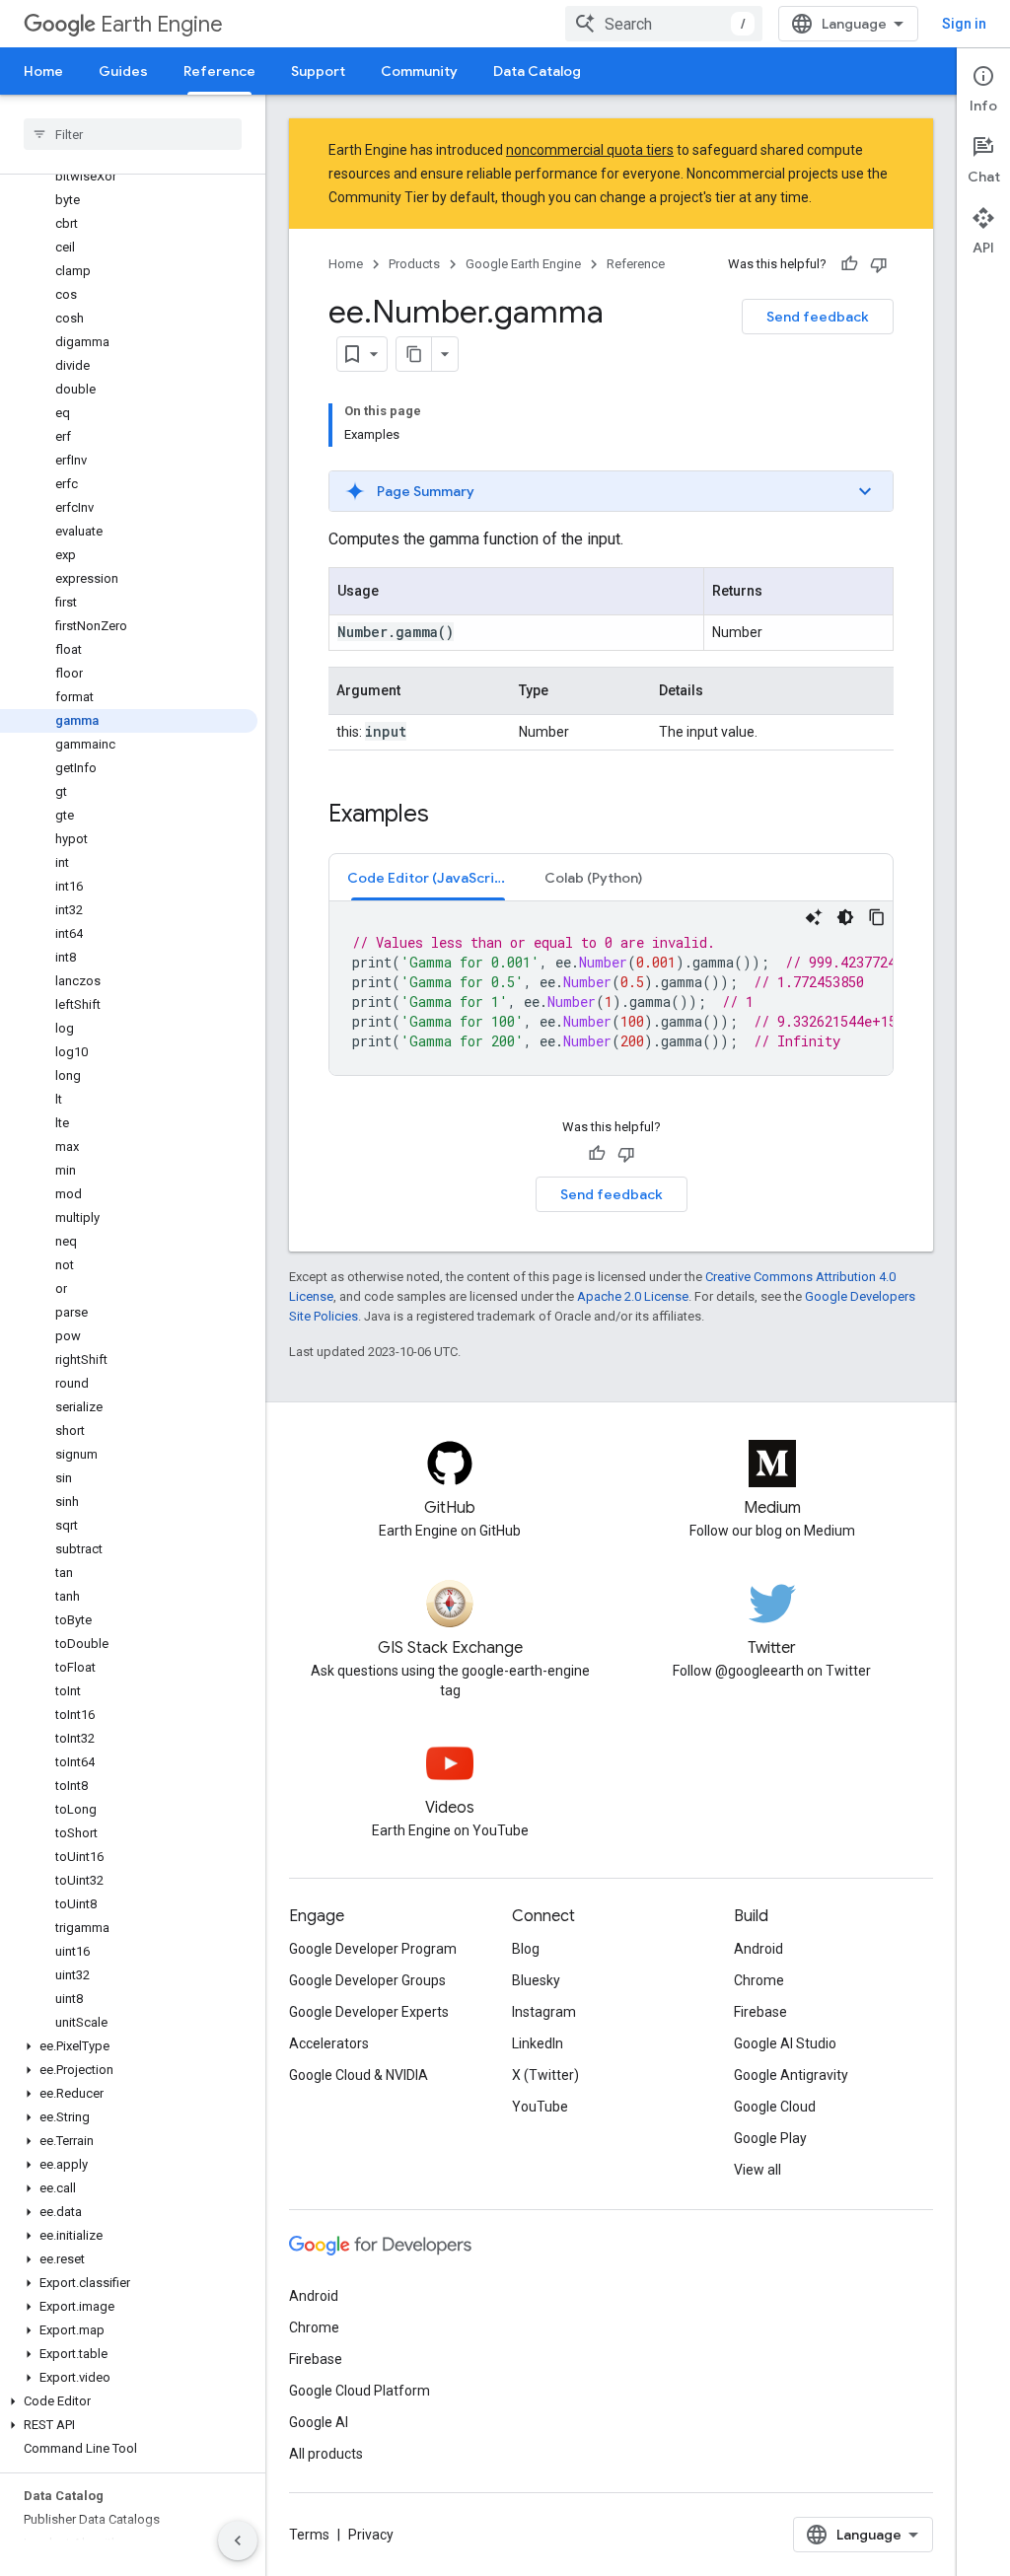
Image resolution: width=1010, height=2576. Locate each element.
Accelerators (329, 2043)
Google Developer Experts (369, 2012)
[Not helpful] (879, 264)
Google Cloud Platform (360, 2391)
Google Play (770, 2138)
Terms (309, 2535)
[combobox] (664, 24)
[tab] (428, 877)
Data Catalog (537, 71)
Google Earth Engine (523, 264)
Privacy (371, 2535)
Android (758, 1949)
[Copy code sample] (877, 917)
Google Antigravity (791, 2075)
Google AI (319, 2422)
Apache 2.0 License (633, 1296)
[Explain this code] (814, 917)
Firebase (760, 2012)
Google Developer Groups (367, 1980)
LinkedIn (538, 2043)
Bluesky (536, 1980)
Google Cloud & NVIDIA (359, 2075)
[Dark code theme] (845, 917)
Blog (526, 1949)
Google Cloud (775, 2107)
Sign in (964, 24)
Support (318, 71)
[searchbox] (133, 134)
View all (757, 2170)
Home (43, 71)
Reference (219, 71)
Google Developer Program (373, 1949)
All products (326, 2454)
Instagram (544, 2012)
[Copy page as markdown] (414, 354)
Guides (123, 71)
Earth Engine (162, 24)
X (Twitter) (545, 2075)
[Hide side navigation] (238, 2540)
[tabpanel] (611, 988)
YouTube (540, 2107)
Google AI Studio (785, 2043)
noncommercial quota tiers (590, 150)
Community (419, 71)
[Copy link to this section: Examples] (449, 816)
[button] (129, 2046)
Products (414, 264)
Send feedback (818, 317)
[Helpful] (849, 264)
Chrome (759, 1980)
